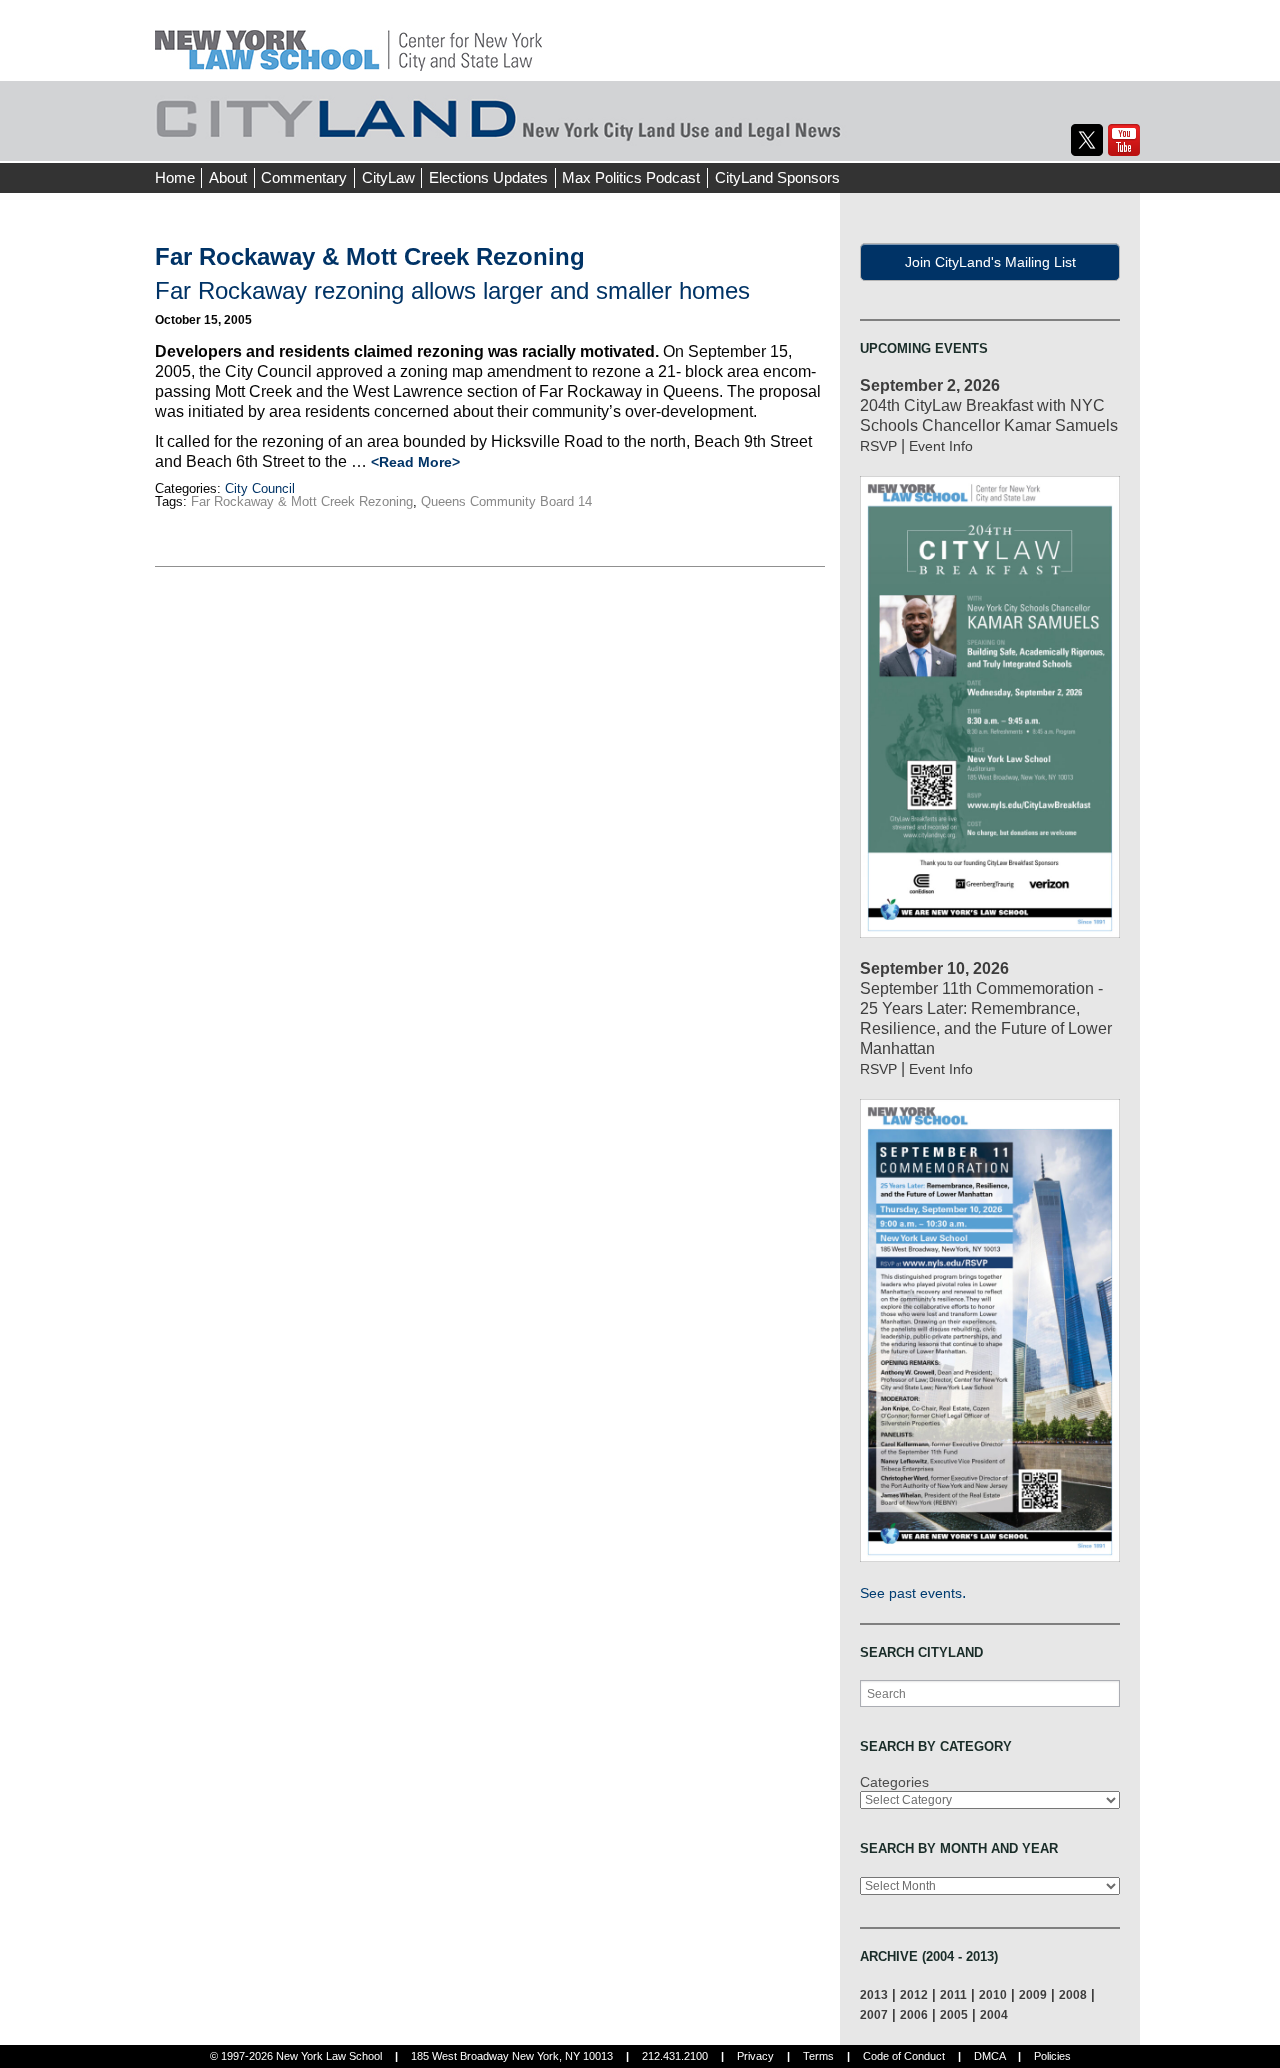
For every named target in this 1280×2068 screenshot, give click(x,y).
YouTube (1124, 140)
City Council (260, 488)
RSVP (878, 446)
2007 (874, 2014)
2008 (1073, 1994)
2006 (914, 2014)
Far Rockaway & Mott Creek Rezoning (302, 501)
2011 (953, 1994)
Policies (1052, 2056)
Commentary (304, 177)
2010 (993, 1994)
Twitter (1087, 140)
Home (175, 177)
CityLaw (388, 177)
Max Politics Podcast (631, 177)
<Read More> (415, 462)
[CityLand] (348, 39)
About (228, 177)
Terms (818, 2056)
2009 (1033, 1994)
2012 (914, 1994)
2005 (954, 2014)
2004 (994, 2014)
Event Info (941, 446)
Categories (894, 1782)
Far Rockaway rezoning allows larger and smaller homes (452, 290)
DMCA (989, 2056)
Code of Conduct (904, 2056)
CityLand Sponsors (777, 177)
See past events (911, 1593)
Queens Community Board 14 (506, 501)
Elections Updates (488, 177)
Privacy (755, 2056)
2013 (874, 1994)
